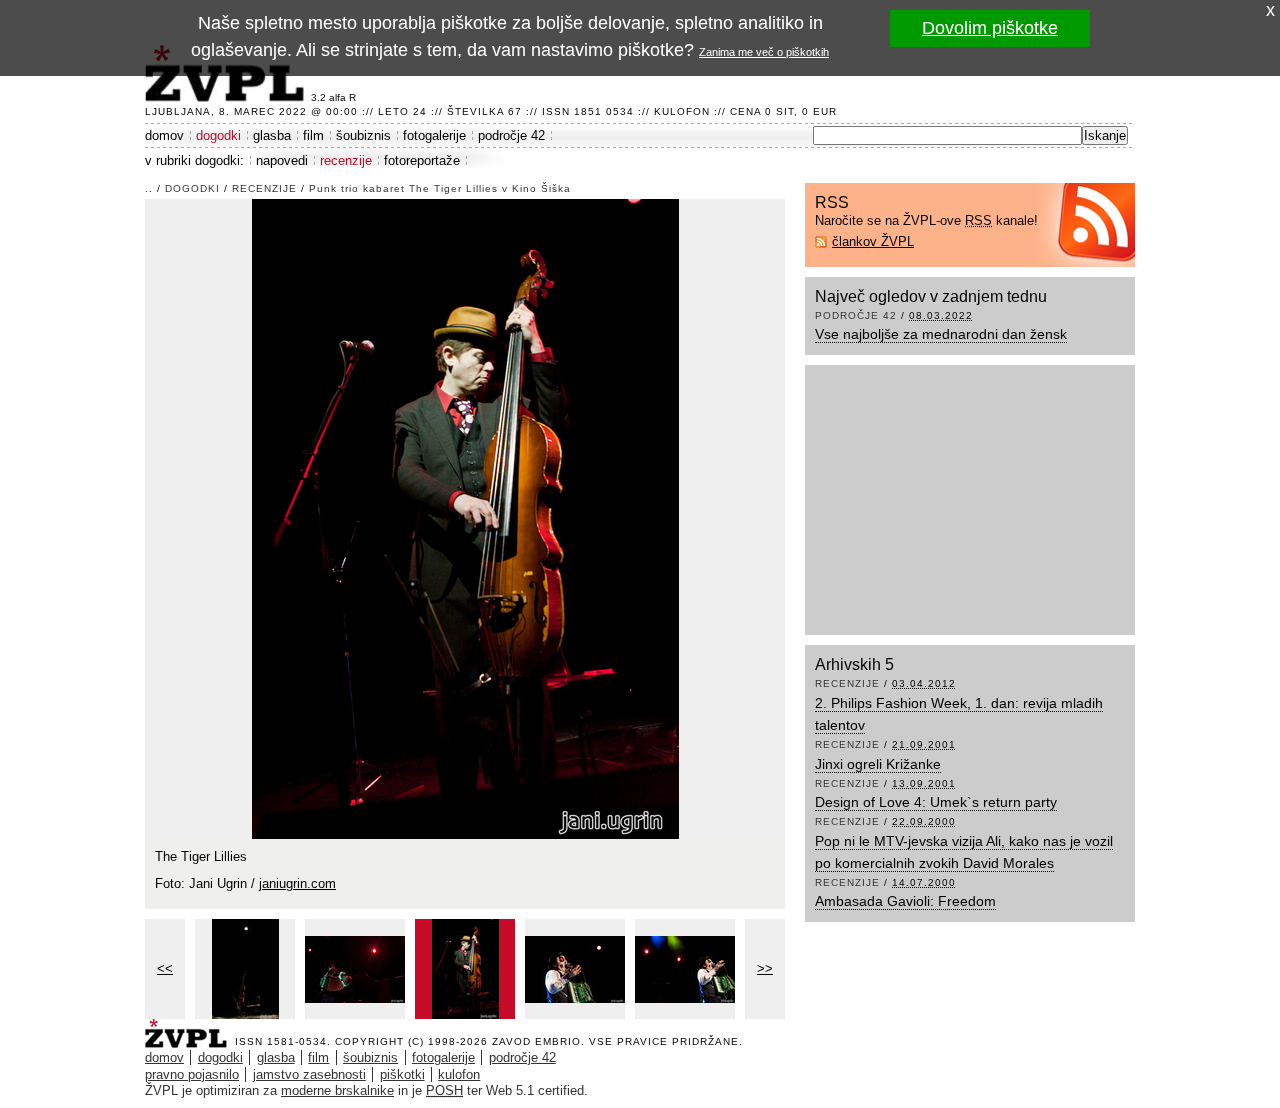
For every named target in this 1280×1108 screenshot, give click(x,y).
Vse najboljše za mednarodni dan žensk (941, 334)
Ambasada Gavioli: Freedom (905, 901)
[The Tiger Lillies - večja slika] (245, 969)
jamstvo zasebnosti (309, 1074)
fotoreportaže (422, 160)
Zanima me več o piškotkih (764, 52)
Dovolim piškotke (990, 28)
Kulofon (682, 111)
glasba (272, 135)
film (313, 135)
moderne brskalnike (337, 1090)
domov (164, 135)
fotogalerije (434, 135)
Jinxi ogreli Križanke (878, 764)
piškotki (402, 1074)
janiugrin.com (297, 883)
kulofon (459, 1074)
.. (149, 188)
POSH (444, 1090)
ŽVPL (190, 1027)
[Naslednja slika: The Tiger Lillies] (465, 517)
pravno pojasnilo (192, 1074)
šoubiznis (363, 135)
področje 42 (511, 135)
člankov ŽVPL (873, 241)
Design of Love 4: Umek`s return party (936, 802)
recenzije (346, 160)
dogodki (218, 135)
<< (165, 968)
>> (765, 968)
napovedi (282, 160)
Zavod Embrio (536, 1041)
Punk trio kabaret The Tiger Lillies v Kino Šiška (440, 188)
